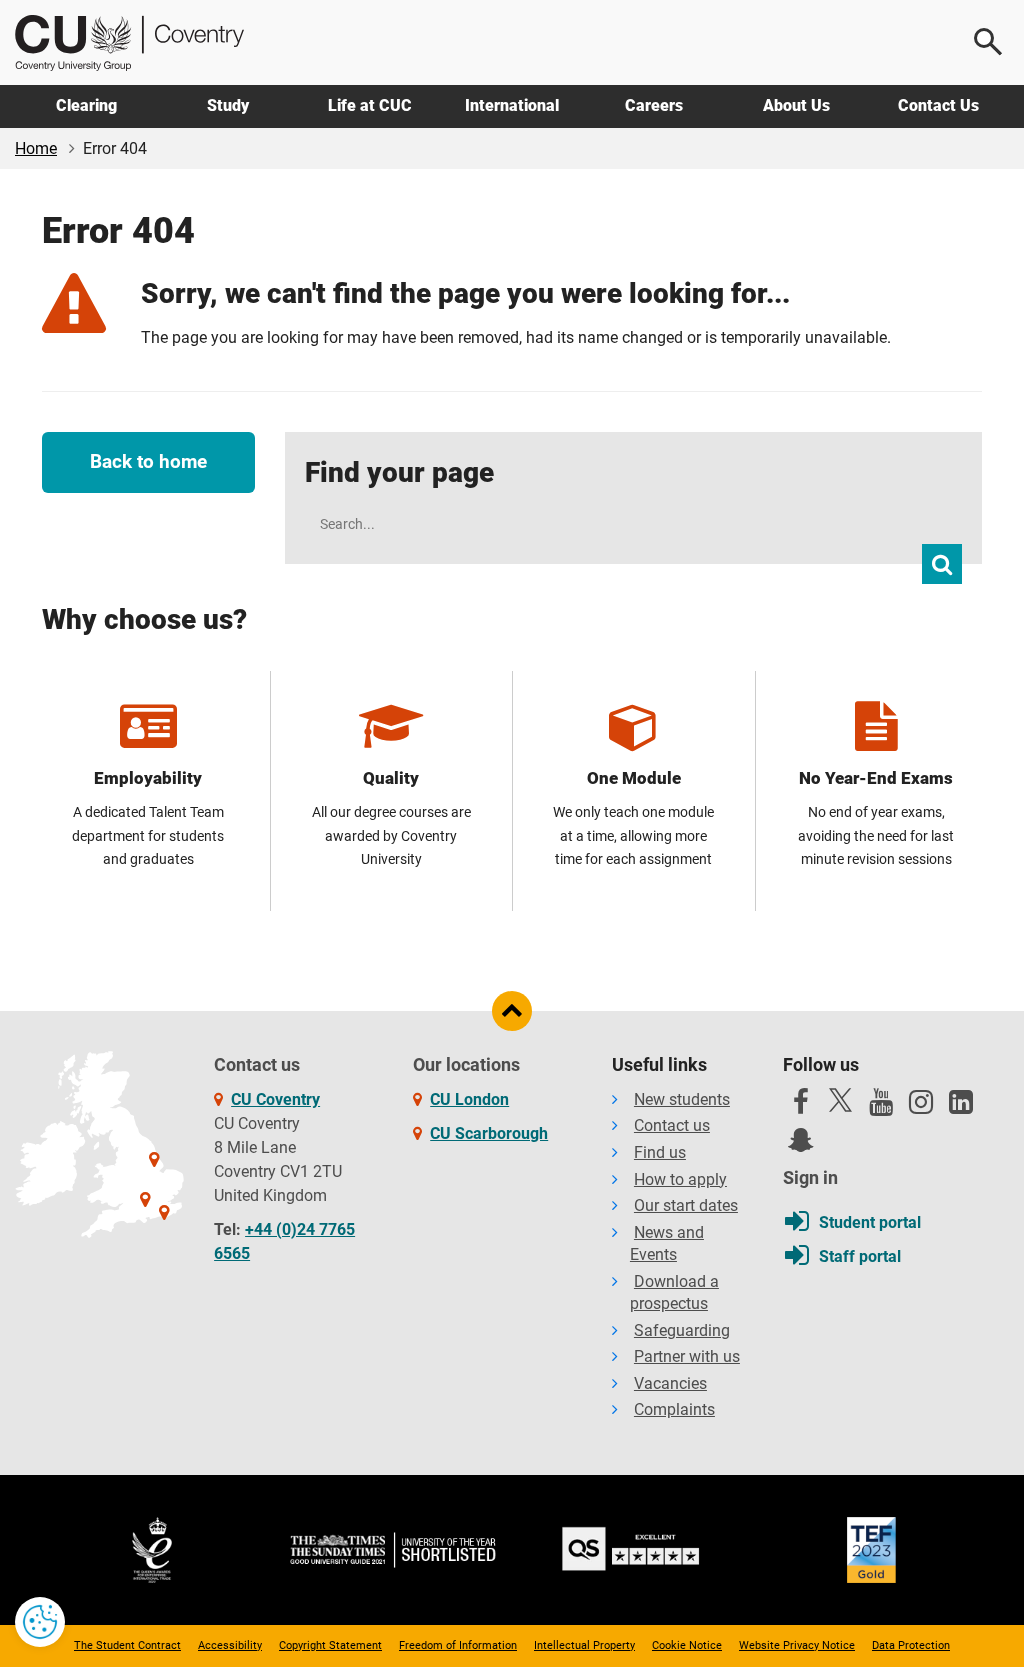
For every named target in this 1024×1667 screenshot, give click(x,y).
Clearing (86, 105)
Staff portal (860, 1256)
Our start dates (686, 1205)
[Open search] (989, 42)
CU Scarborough (489, 1133)
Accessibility (230, 1645)
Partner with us (687, 1356)
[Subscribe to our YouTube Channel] (881, 1107)
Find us (660, 1152)
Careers (654, 105)
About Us (796, 105)
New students (682, 1099)
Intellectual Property (584, 1645)
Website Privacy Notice (797, 1645)
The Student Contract (127, 1645)
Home (36, 148)
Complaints (674, 1409)
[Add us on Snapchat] (801, 1145)
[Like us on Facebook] (801, 1107)
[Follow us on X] (841, 1100)
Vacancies (670, 1383)
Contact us (672, 1125)
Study (228, 105)
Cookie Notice (687, 1645)
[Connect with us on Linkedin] (961, 1107)
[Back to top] (512, 1011)
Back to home (148, 461)
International (512, 105)
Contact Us (938, 105)
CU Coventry (275, 1099)
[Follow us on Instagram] (921, 1107)
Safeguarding (682, 1330)
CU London (469, 1099)
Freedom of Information (458, 1645)
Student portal (870, 1222)
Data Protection (911, 1645)
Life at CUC (370, 105)
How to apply (680, 1179)
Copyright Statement (330, 1645)
